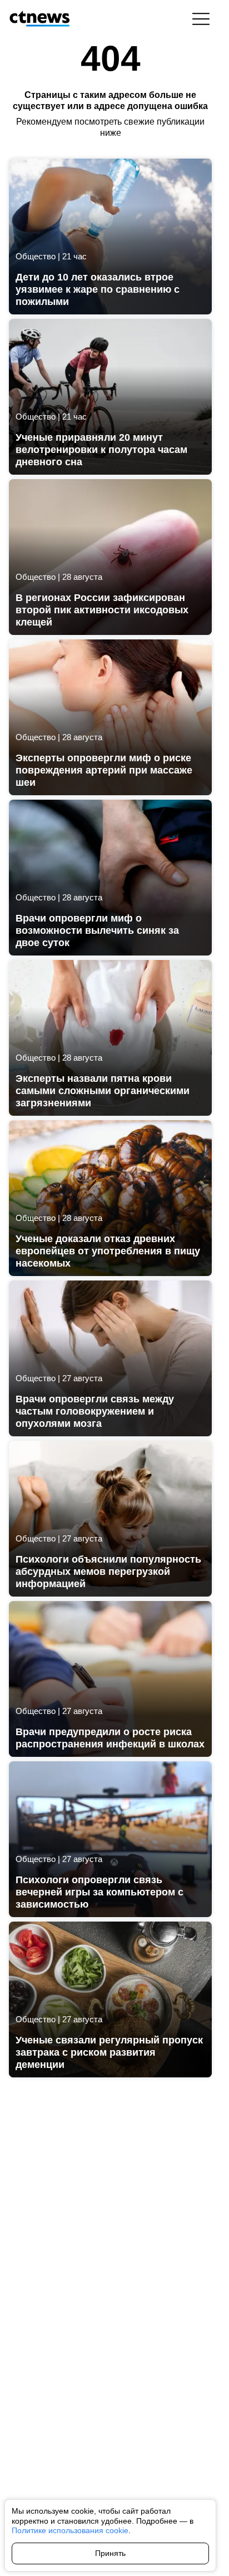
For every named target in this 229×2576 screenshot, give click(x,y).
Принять (110, 2553)
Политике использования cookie (70, 2530)
